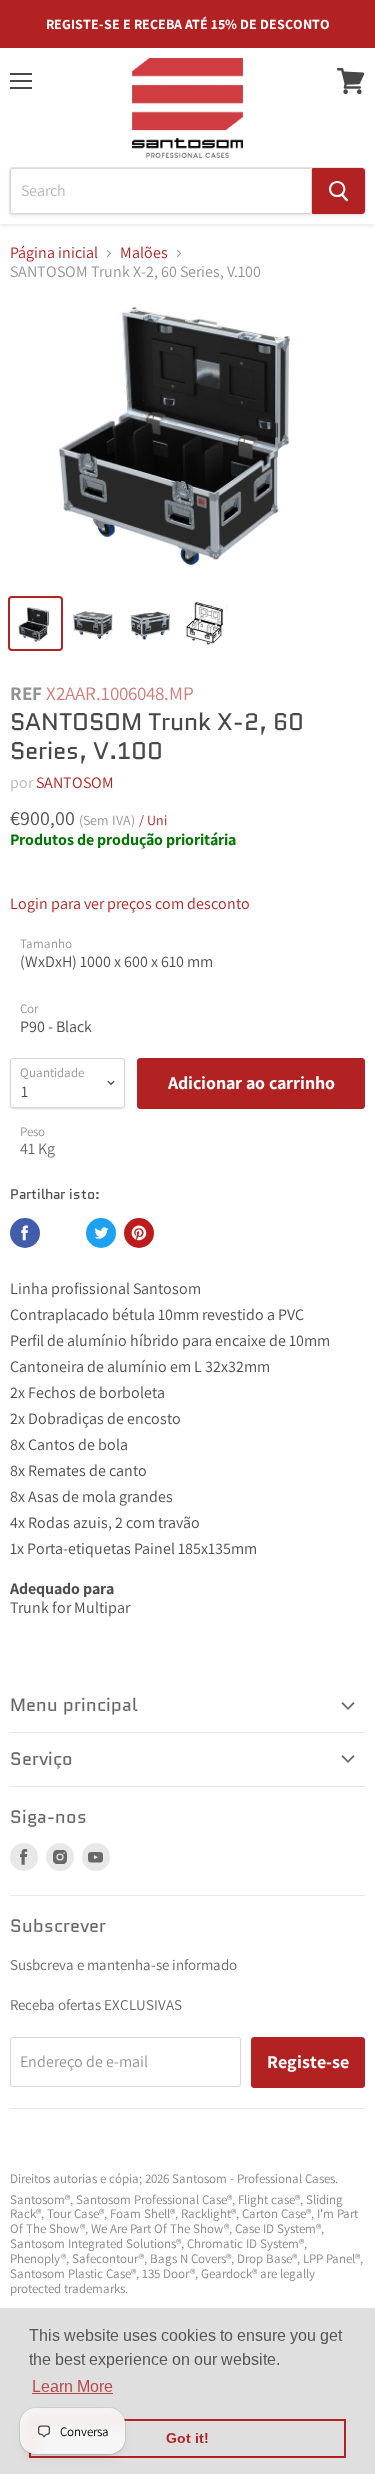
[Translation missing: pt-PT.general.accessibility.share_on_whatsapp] (63, 1233)
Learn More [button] (72, 2386)
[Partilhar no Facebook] (25, 1233)
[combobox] (161, 191)
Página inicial (54, 253)
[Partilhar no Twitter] (101, 1233)
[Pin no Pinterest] (139, 1233)
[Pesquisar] (338, 191)
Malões (144, 253)
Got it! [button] (187, 2438)
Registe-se (308, 2061)
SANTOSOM (75, 782)
